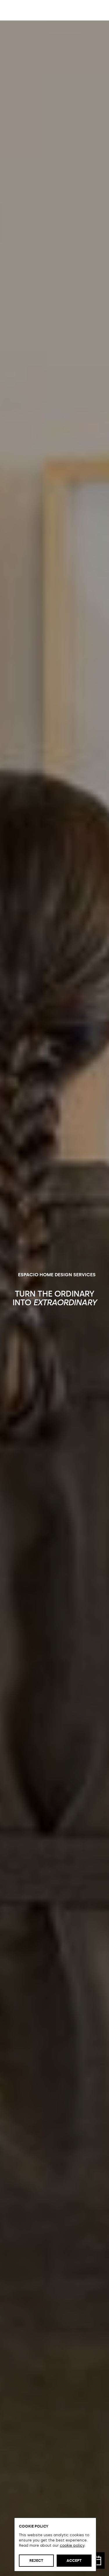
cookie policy (72, 2545)
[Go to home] (23, 10)
